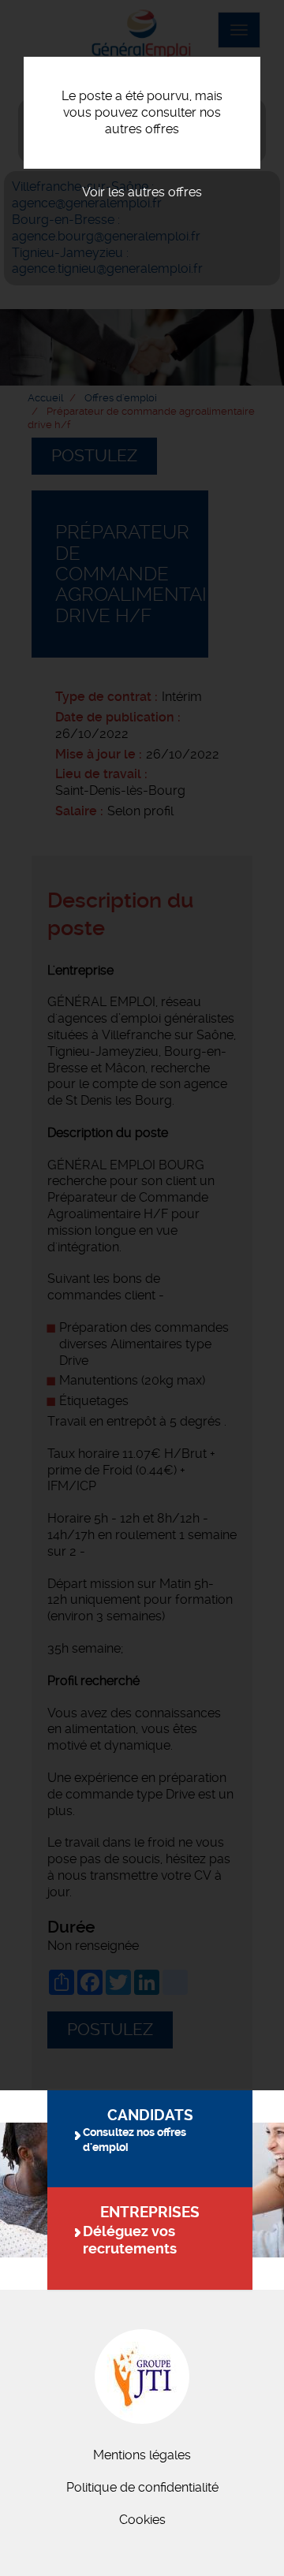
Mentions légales (142, 2455)
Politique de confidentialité (142, 2487)
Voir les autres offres (142, 192)
